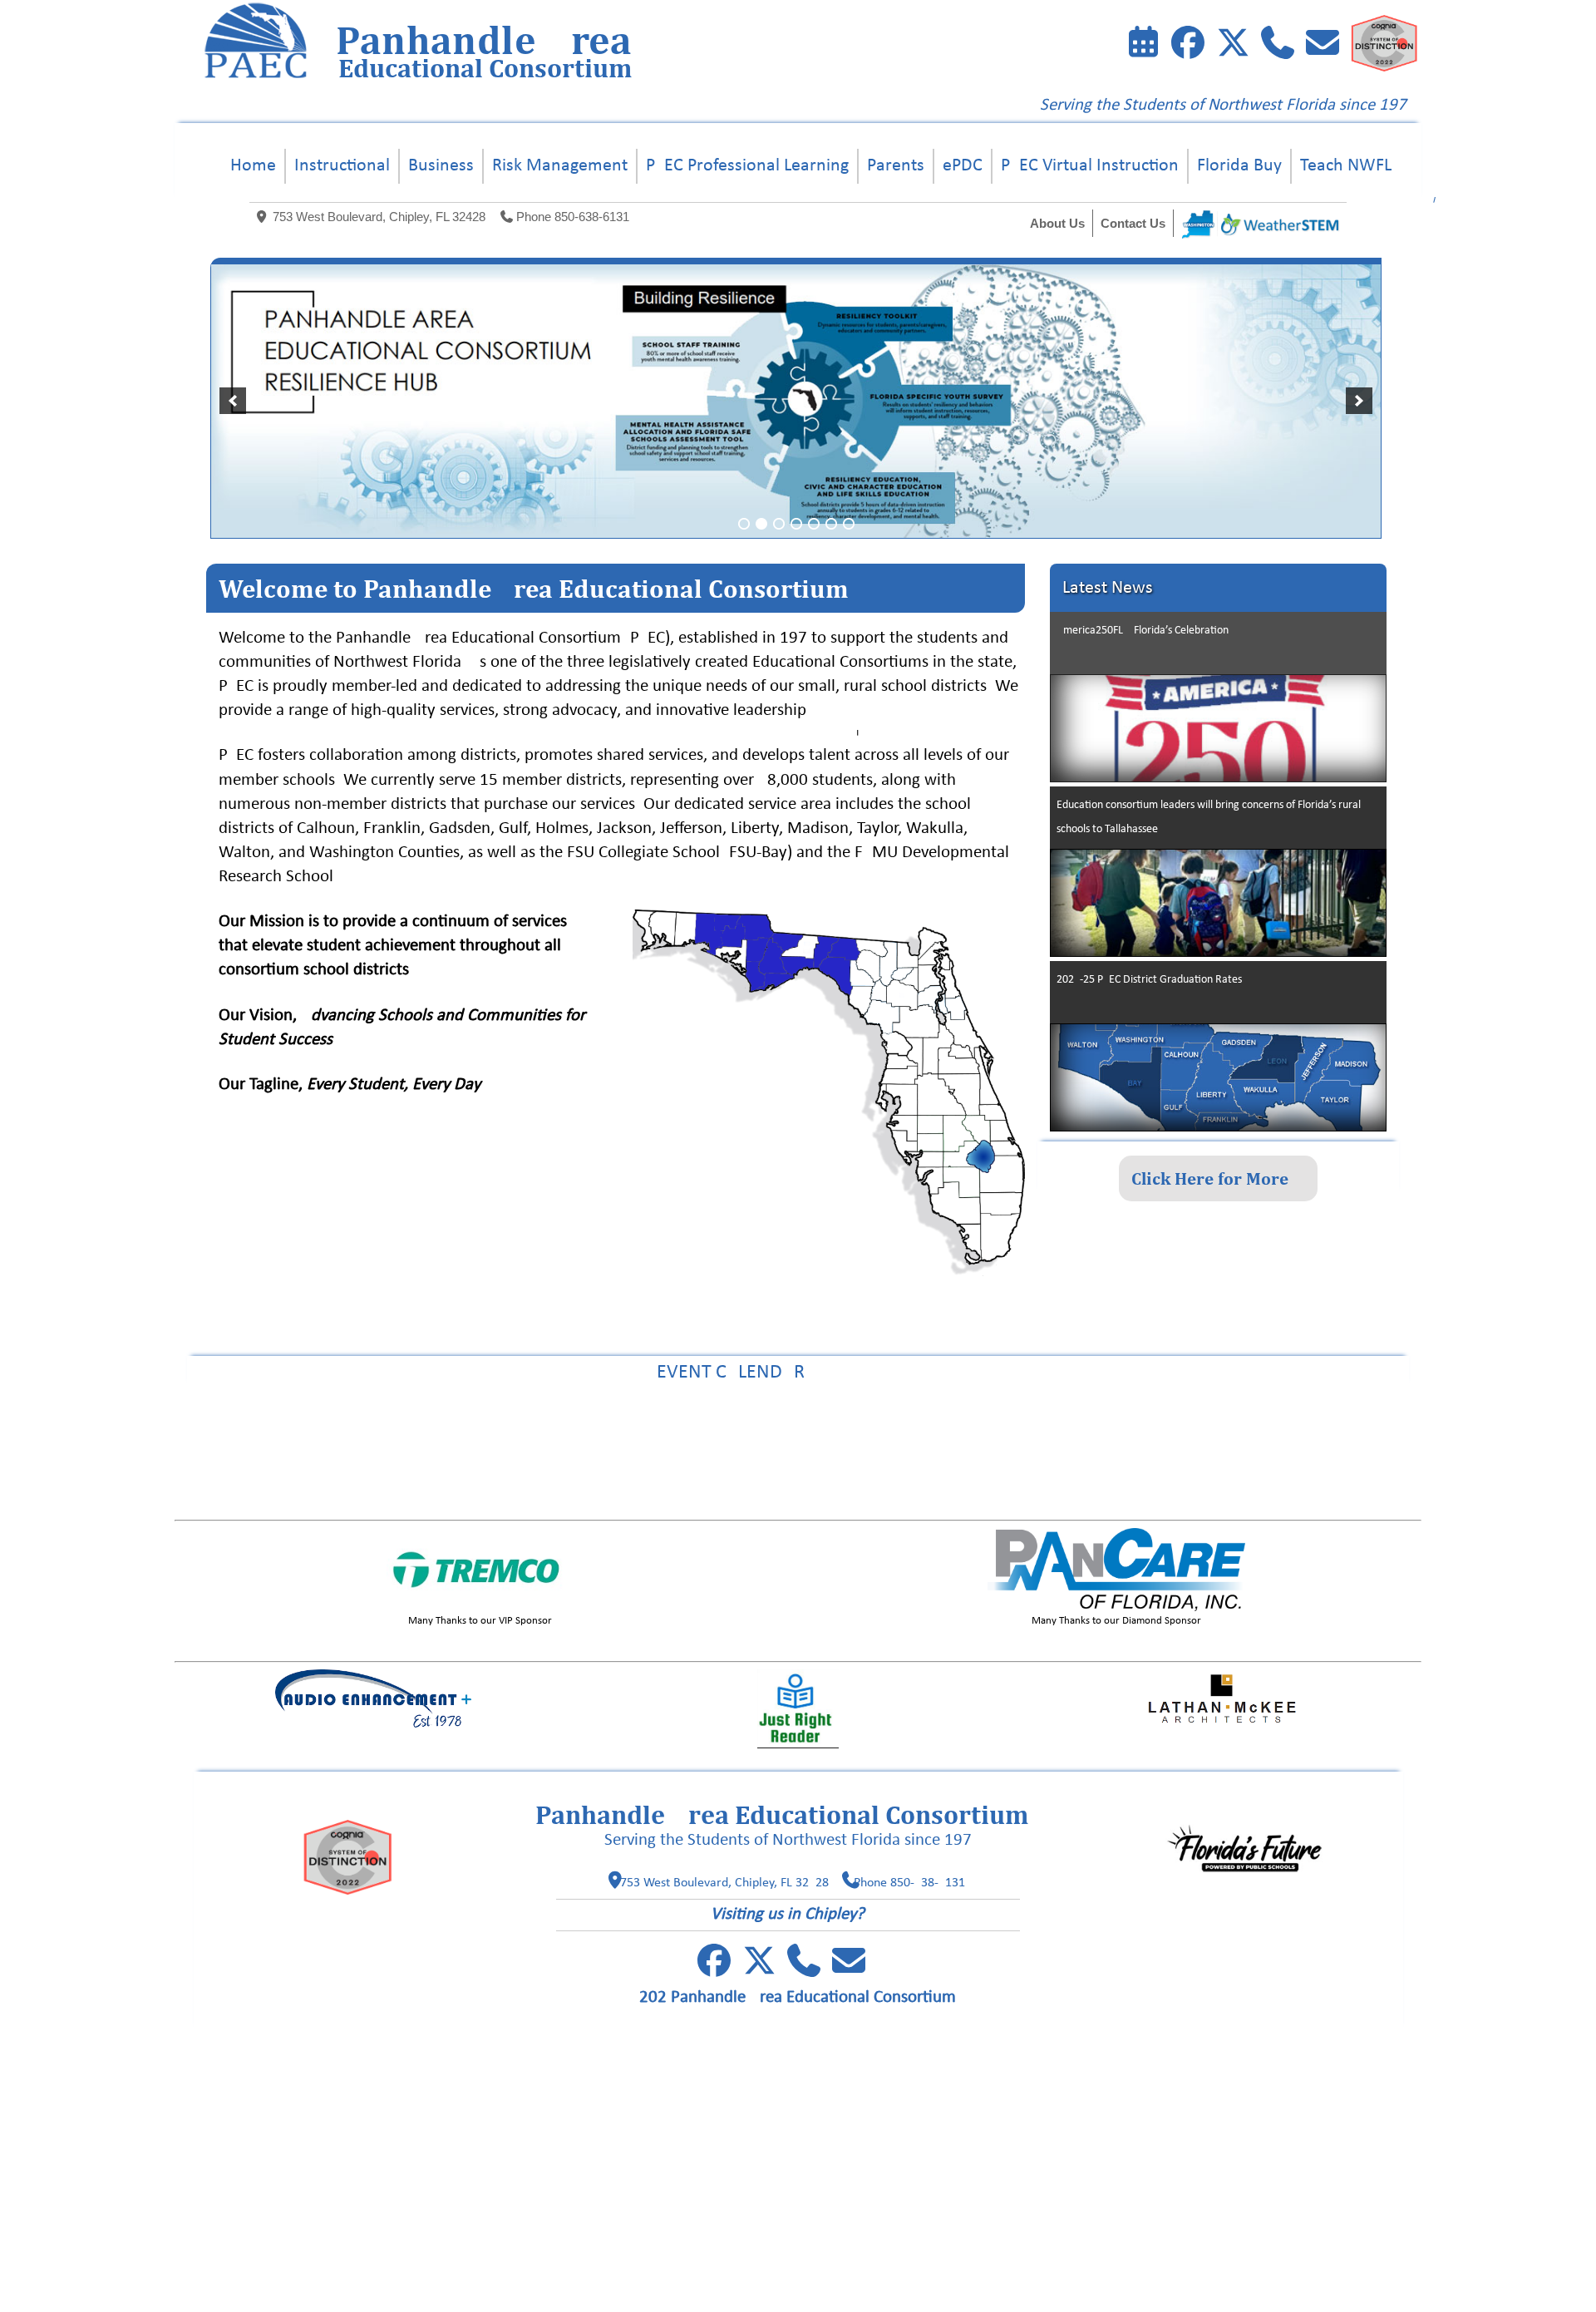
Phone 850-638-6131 (573, 217)
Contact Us (1133, 223)
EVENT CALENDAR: (798, 1373)
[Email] (1323, 47)
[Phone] (1278, 47)
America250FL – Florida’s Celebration (1143, 631)
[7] (849, 524)
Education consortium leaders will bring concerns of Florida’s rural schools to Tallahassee (1209, 817)
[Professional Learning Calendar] (1143, 47)
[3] (779, 524)
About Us (1057, 223)
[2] (761, 524)
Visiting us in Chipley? (788, 1914)
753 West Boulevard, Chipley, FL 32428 (379, 217)
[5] (814, 524)
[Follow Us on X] (759, 1969)
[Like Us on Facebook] (1188, 47)
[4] (796, 524)
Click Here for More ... (1218, 1178)
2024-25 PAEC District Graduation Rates (1149, 980)
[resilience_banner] (796, 401)
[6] (831, 524)
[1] (744, 524)
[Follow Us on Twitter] (1233, 47)
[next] (1359, 401)
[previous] (233, 401)
